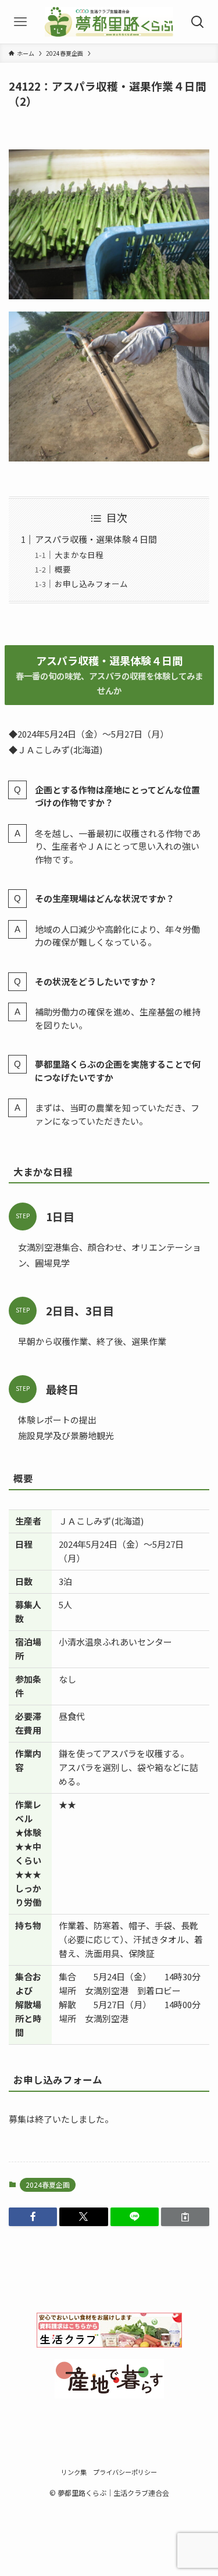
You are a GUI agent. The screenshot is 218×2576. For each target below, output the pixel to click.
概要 (63, 569)
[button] (33, 2217)
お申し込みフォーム (91, 584)
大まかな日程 (79, 554)
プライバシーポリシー (125, 2472)
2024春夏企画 (48, 2185)
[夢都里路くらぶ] (109, 22)
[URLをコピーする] (185, 2217)
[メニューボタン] (20, 22)
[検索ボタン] (198, 22)
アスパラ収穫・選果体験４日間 (96, 539)
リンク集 (74, 2472)
